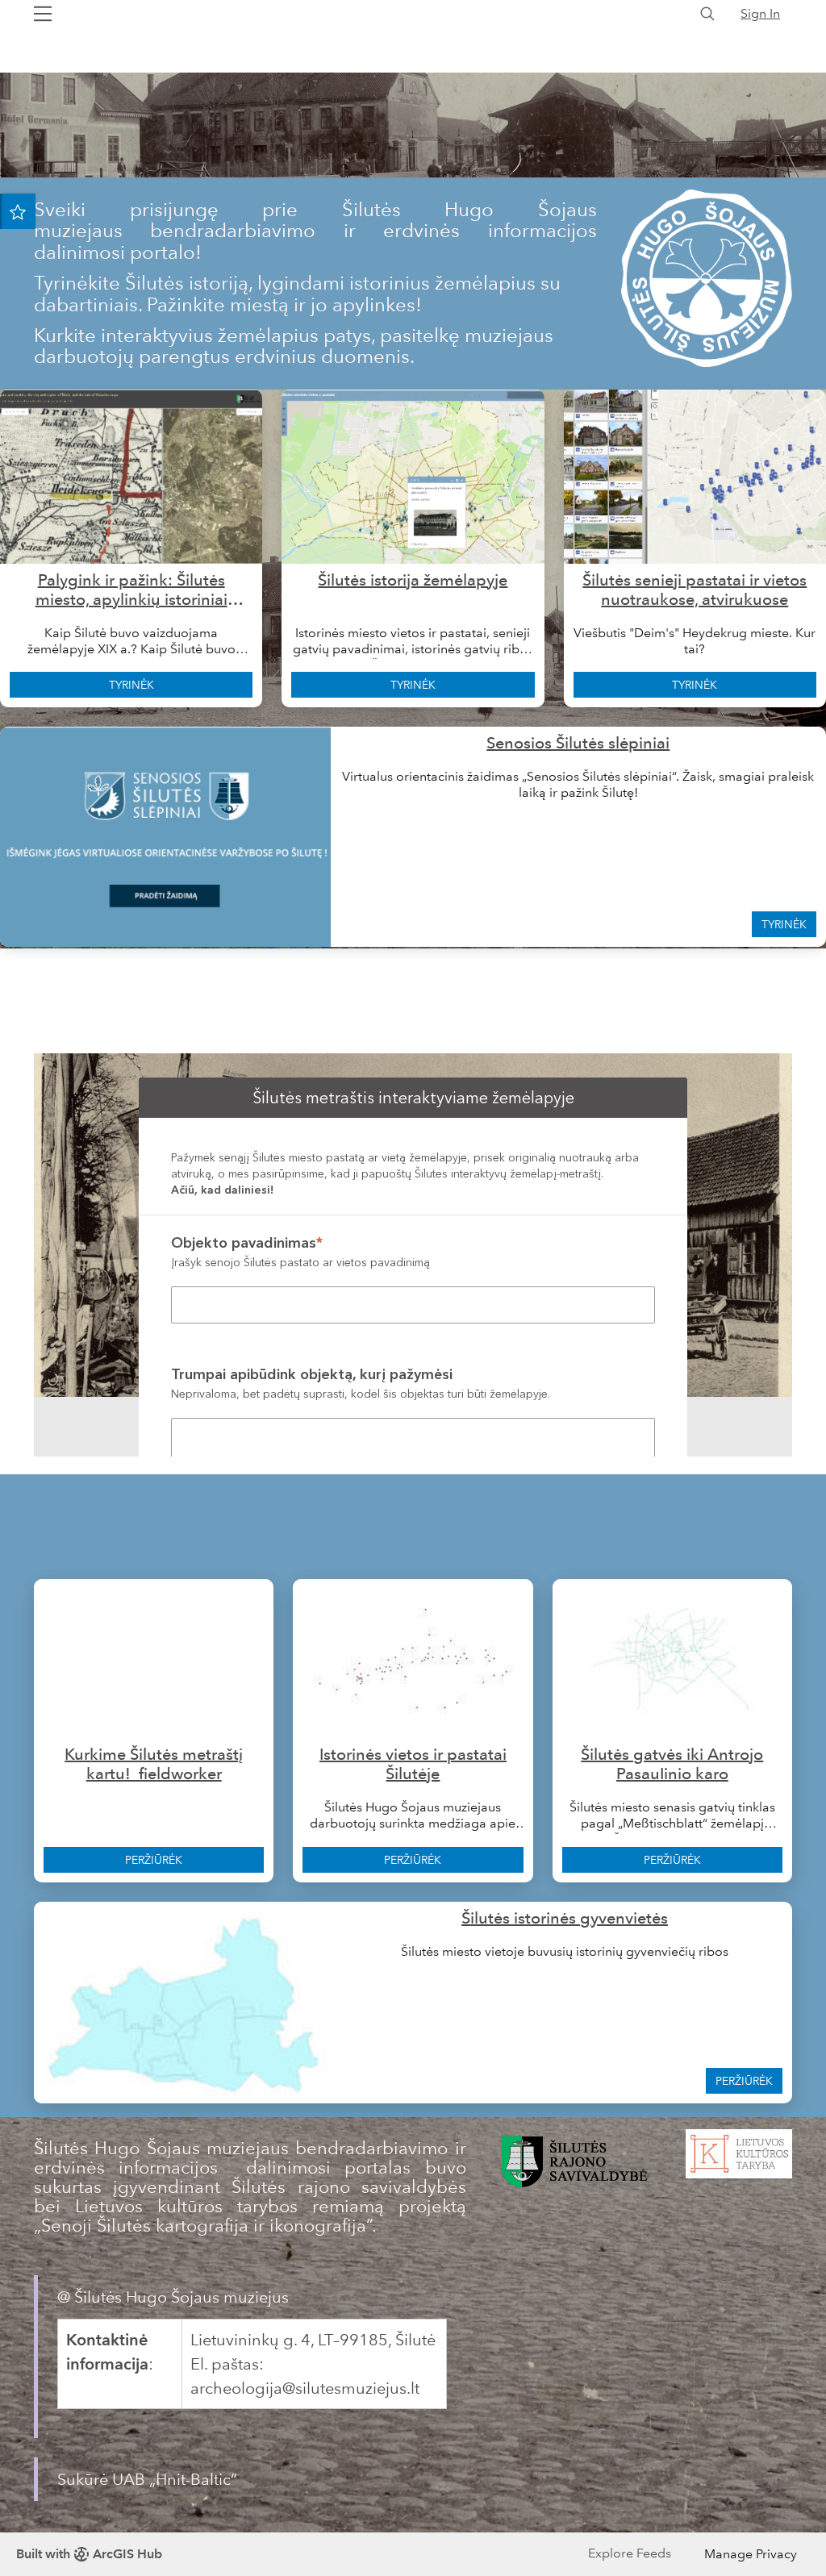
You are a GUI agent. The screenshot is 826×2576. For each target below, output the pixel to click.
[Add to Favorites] (18, 211)
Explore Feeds (630, 2553)
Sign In (760, 13)
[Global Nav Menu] (43, 14)
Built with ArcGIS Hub (89, 2554)
